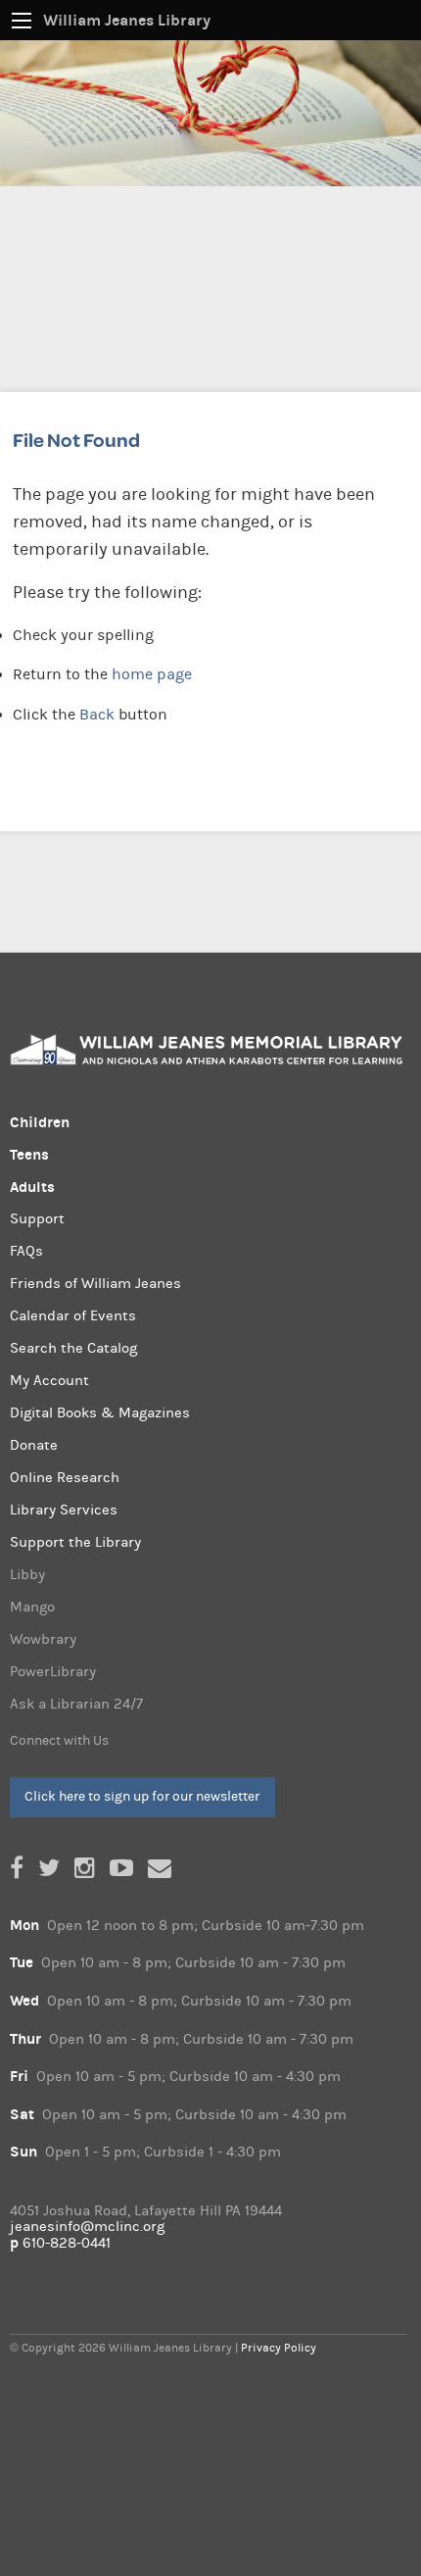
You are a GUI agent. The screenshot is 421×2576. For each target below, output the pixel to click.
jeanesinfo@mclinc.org (87, 2227)
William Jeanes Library (127, 20)
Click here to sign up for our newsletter (142, 1796)
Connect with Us (59, 1741)
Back (97, 715)
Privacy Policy (279, 2348)
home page (152, 674)
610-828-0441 (67, 2243)
